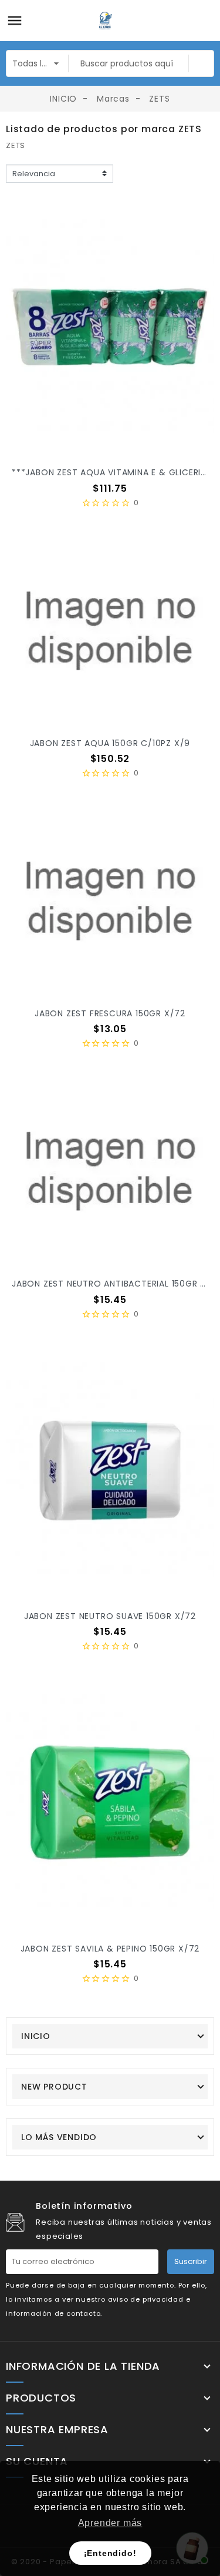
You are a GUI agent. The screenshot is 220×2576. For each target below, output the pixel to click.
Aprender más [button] (110, 2523)
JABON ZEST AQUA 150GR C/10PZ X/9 (110, 743)
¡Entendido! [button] (110, 2553)
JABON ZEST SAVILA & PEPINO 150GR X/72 (110, 1949)
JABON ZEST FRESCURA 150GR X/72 (110, 1013)
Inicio (36, 2036)
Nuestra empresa (57, 2430)
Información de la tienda (83, 2366)
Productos (41, 2398)
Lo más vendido (59, 2137)
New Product (54, 2087)
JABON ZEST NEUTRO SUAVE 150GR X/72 (110, 1616)
